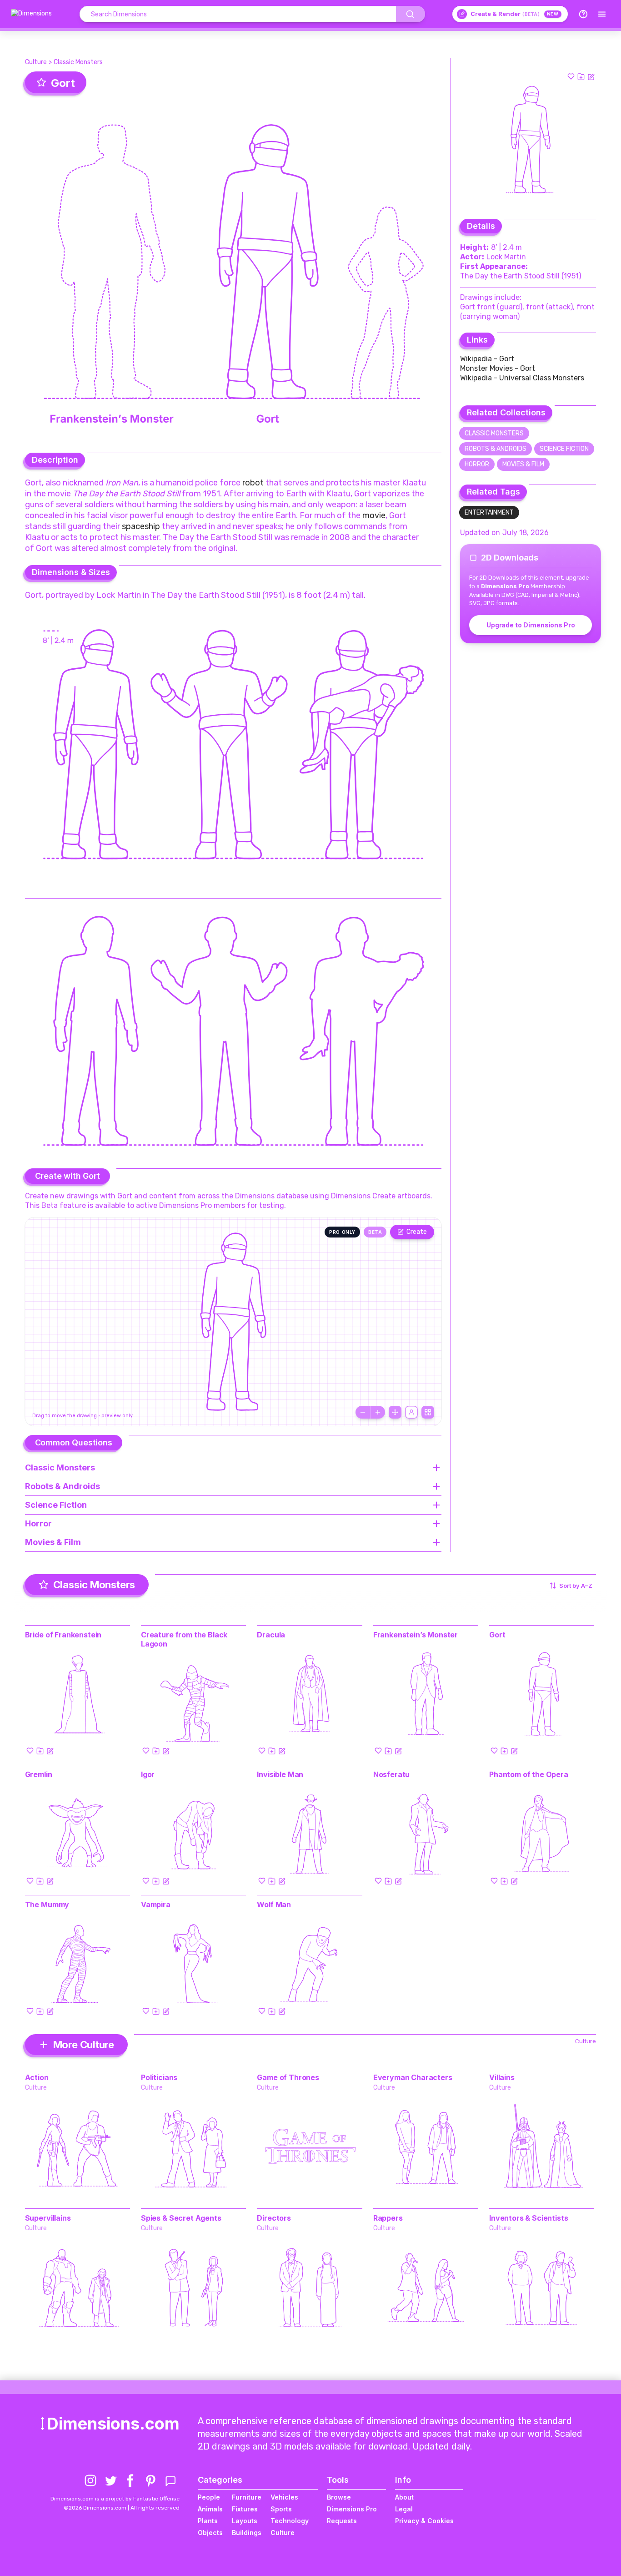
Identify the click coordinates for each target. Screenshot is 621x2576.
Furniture (247, 2497)
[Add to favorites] (571, 76)
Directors (274, 2218)
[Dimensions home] (31, 14)
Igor (148, 1774)
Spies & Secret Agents (181, 2218)
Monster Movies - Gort (498, 368)
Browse (339, 2497)
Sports (281, 2509)
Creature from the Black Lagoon (184, 1639)
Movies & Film (523, 464)
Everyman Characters (413, 2077)
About (404, 2497)
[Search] (411, 14)
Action (37, 2077)
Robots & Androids (496, 449)
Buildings (247, 2533)
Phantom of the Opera (529, 1774)
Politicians (159, 2077)
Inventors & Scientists (528, 2218)
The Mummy (47, 1904)
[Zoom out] (363, 1412)
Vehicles (284, 2497)
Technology (290, 2521)
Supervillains (48, 2218)
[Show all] (395, 1412)
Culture (36, 62)
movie (374, 515)
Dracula (271, 1635)
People (209, 2497)
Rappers (388, 2218)
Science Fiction (564, 449)
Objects (210, 2533)
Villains (502, 2077)
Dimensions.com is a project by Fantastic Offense (115, 2499)
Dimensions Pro (352, 2509)
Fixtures (245, 2509)
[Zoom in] (378, 1412)
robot (253, 483)
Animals (210, 2509)
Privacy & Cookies (424, 2521)
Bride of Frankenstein (63, 1635)
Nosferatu (392, 1774)
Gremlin (39, 1774)
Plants (208, 2521)
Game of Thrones (288, 2077)
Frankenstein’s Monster (416, 1635)
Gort (497, 1635)
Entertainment (489, 513)
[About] (583, 14)
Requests (342, 2521)
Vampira (156, 1904)
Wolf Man (274, 1904)
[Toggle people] (411, 1412)
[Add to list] (581, 76)
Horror (477, 464)
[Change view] (428, 1412)
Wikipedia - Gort (487, 359)
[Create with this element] (591, 76)
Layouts (245, 2521)
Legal (404, 2509)
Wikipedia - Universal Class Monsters (522, 378)
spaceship (141, 526)
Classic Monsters (78, 62)
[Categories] (602, 14)
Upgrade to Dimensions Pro (531, 625)
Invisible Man (280, 1774)
